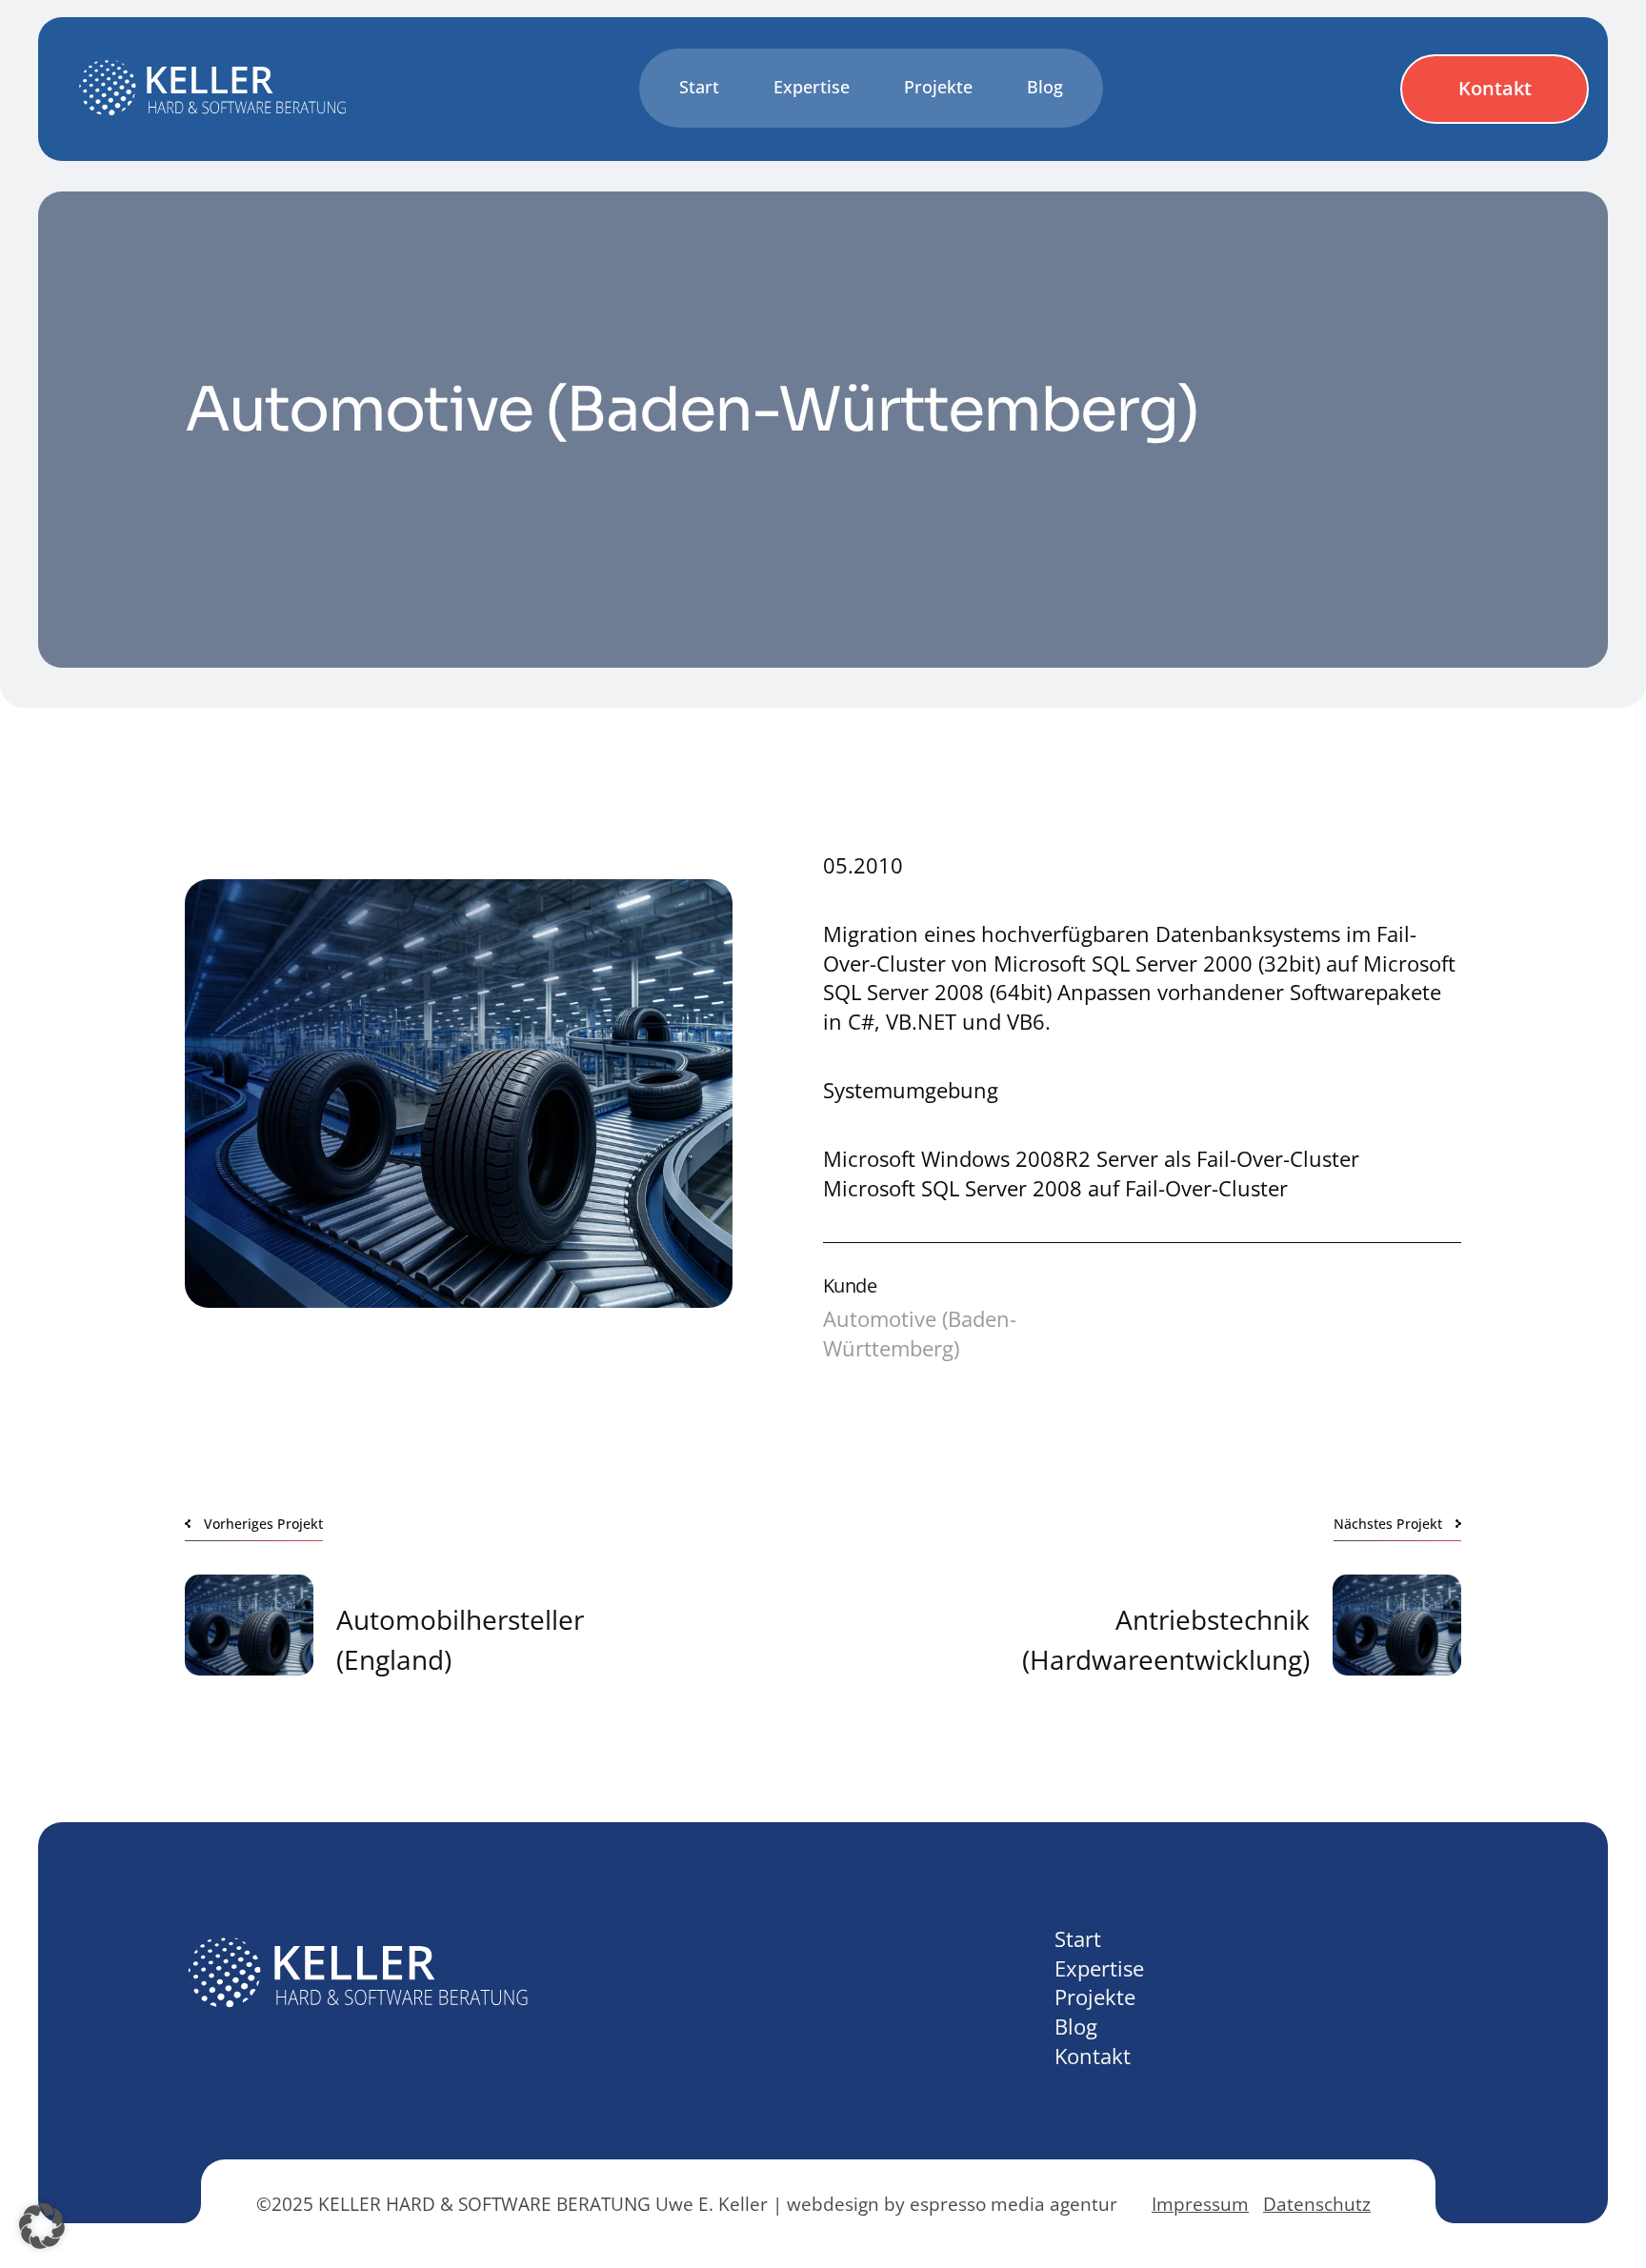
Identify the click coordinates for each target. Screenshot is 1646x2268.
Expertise (1099, 1968)
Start (1078, 1938)
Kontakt (1495, 88)
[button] (42, 2226)
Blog (1076, 2026)
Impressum (1200, 2204)
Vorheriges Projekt (263, 1524)
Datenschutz (1317, 2204)
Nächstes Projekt (1388, 1524)
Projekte (1095, 1997)
